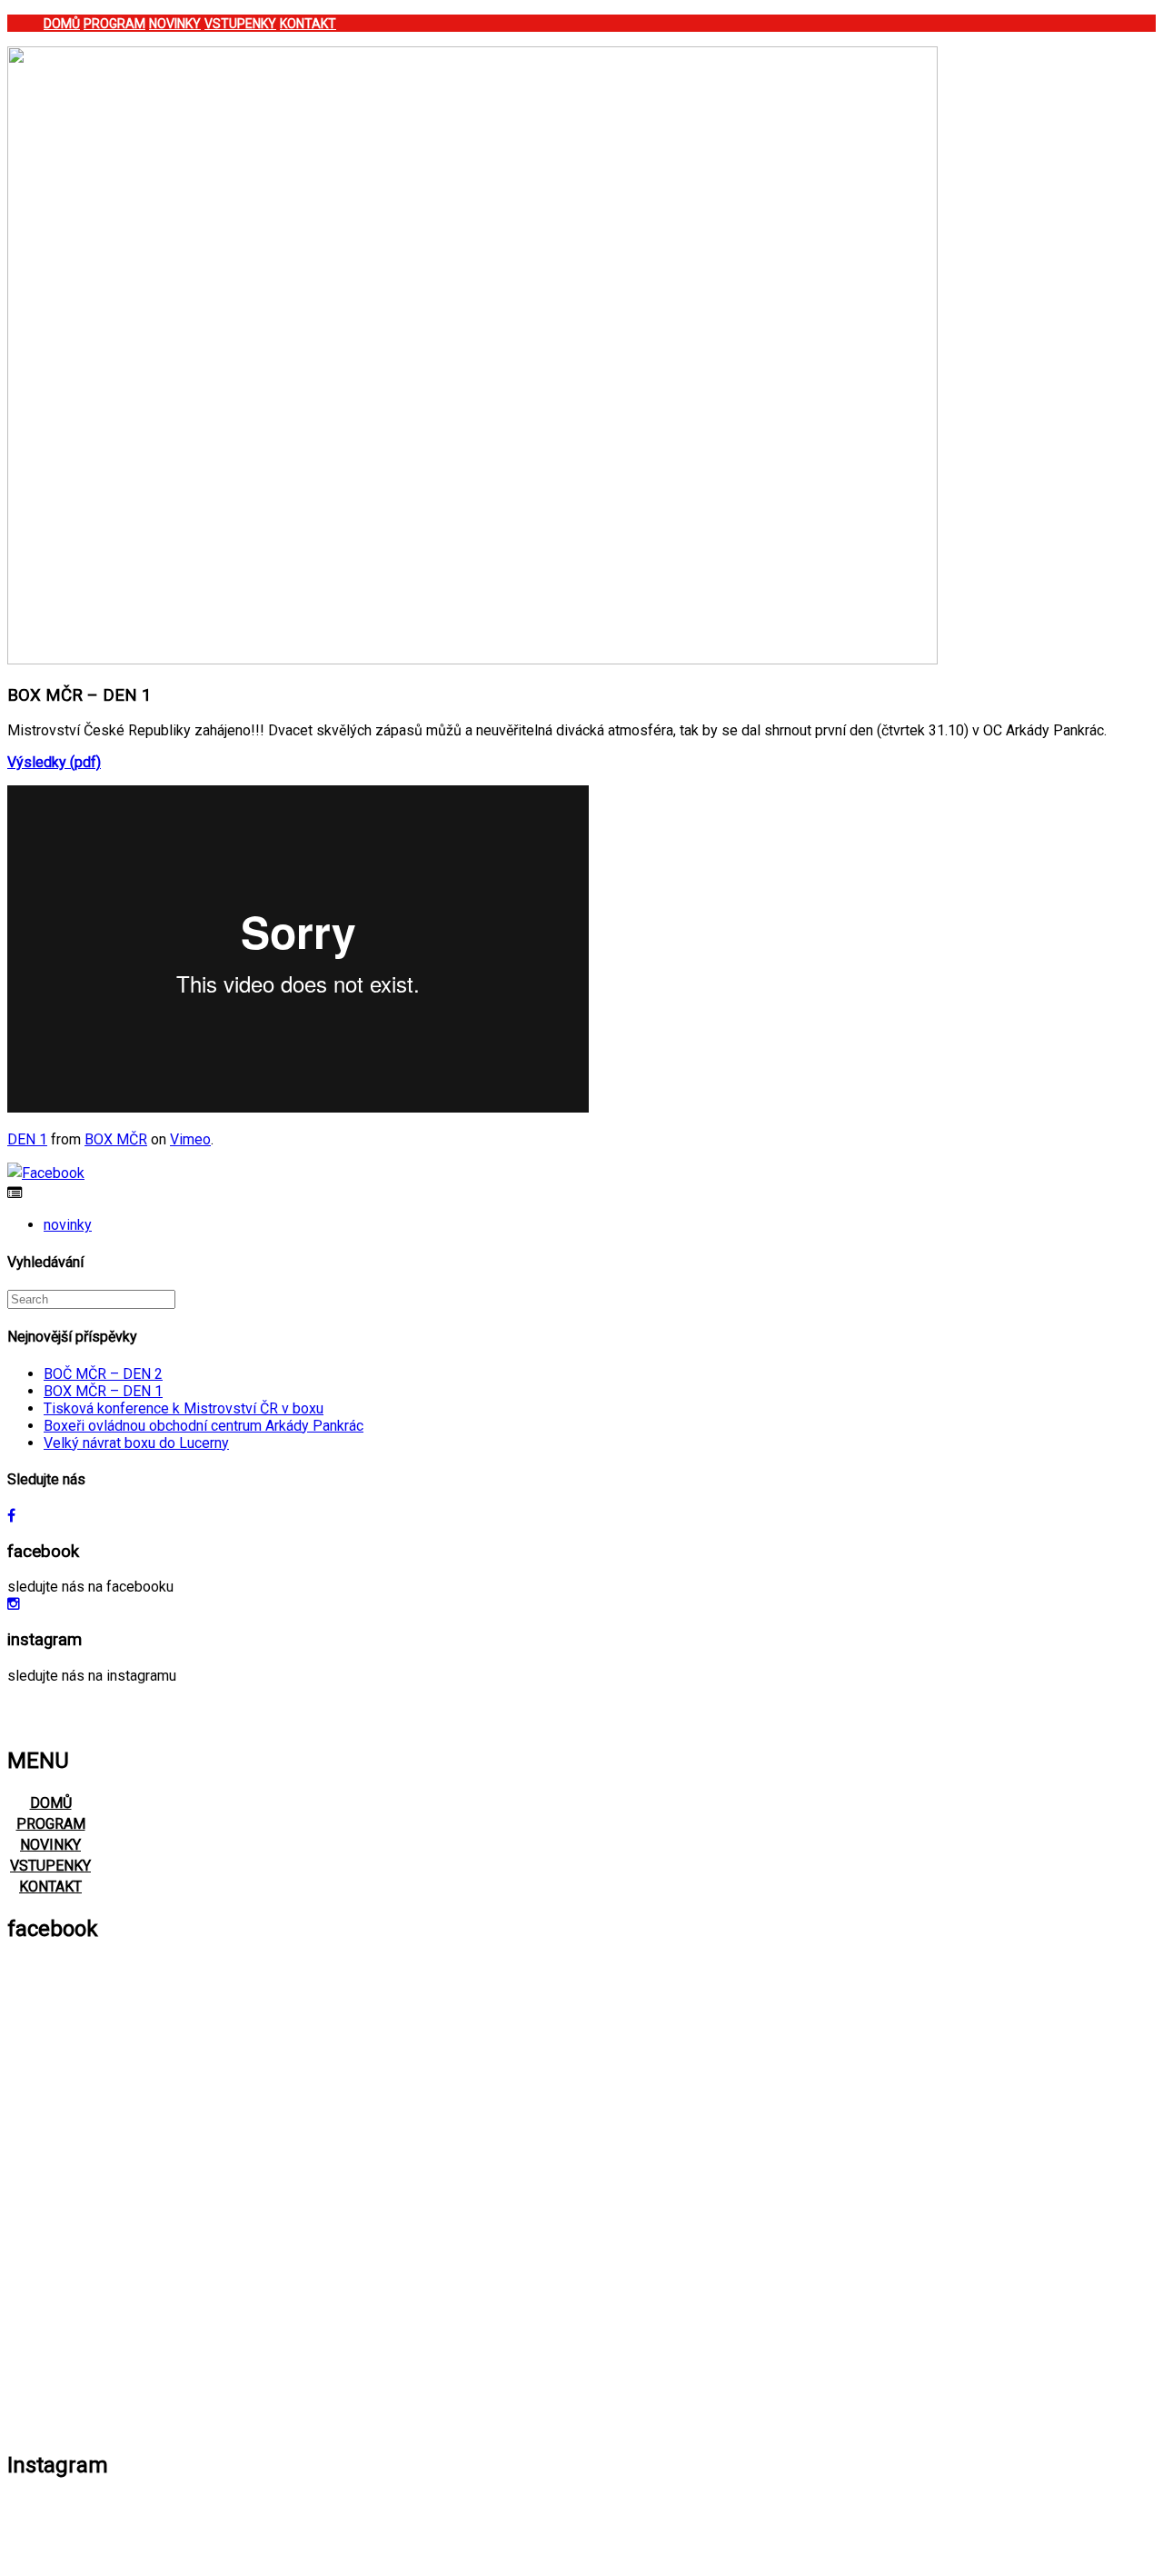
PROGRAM (51, 1824)
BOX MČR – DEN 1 (103, 1391)
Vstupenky (240, 24)
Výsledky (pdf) (54, 762)
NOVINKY (50, 1845)
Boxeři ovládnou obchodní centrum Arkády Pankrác (204, 1426)
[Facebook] (46, 1173)
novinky (68, 1225)
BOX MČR (116, 1139)
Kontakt (308, 24)
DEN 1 (27, 1139)
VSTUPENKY (50, 1866)
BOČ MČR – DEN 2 (103, 1374)
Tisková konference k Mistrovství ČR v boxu (184, 1408)
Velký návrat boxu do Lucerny (136, 1443)
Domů (62, 24)
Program (114, 24)
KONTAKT (50, 1887)
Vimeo (190, 1139)
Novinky (175, 24)
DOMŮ (51, 1803)
